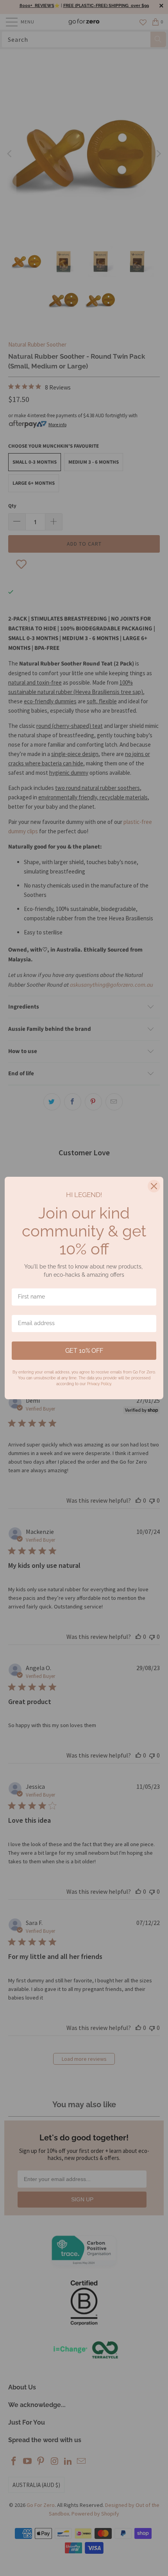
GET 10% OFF (84, 1351)
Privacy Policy (99, 1384)
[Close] (154, 1186)
